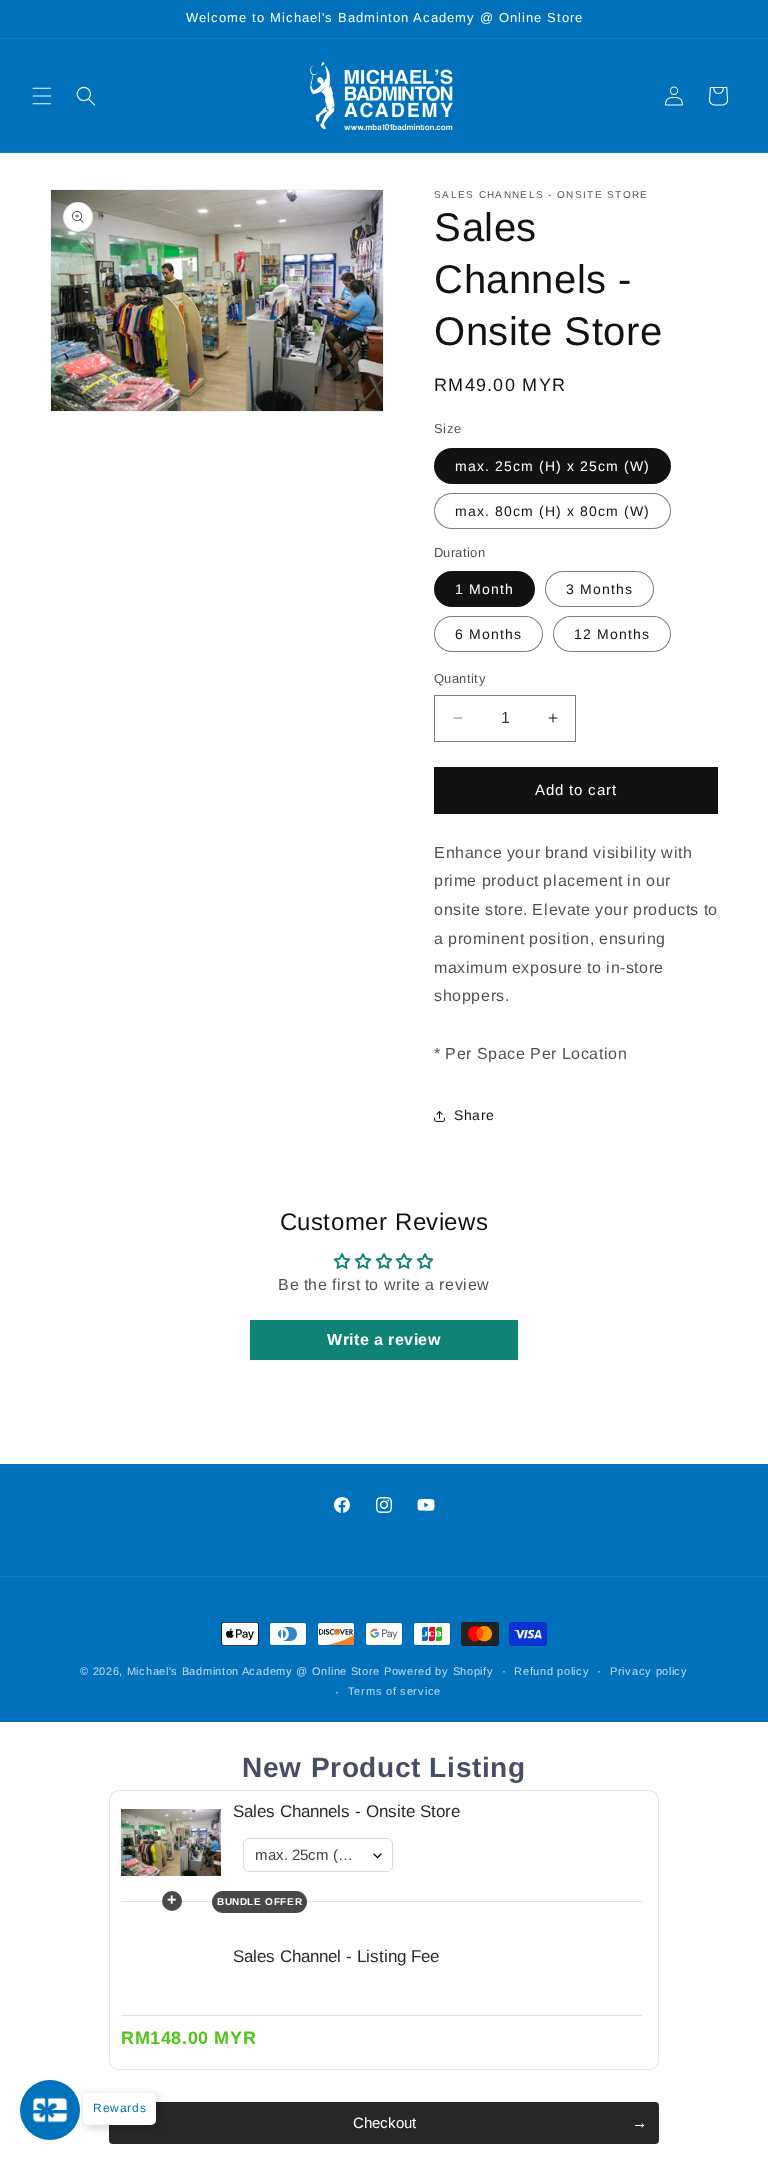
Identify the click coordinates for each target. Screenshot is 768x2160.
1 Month (484, 589)
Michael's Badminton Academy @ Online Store (253, 1671)
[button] (42, 96)
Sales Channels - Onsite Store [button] (346, 1811)
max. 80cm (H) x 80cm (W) (552, 511)
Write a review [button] (383, 1339)
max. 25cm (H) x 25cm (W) (552, 466)
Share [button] (474, 1115)
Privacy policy (649, 1671)
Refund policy (551, 1671)
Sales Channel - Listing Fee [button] (336, 1956)
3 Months (599, 589)
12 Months (612, 634)
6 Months (488, 634)
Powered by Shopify (439, 1671)
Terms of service (394, 1691)
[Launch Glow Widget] (50, 2110)
